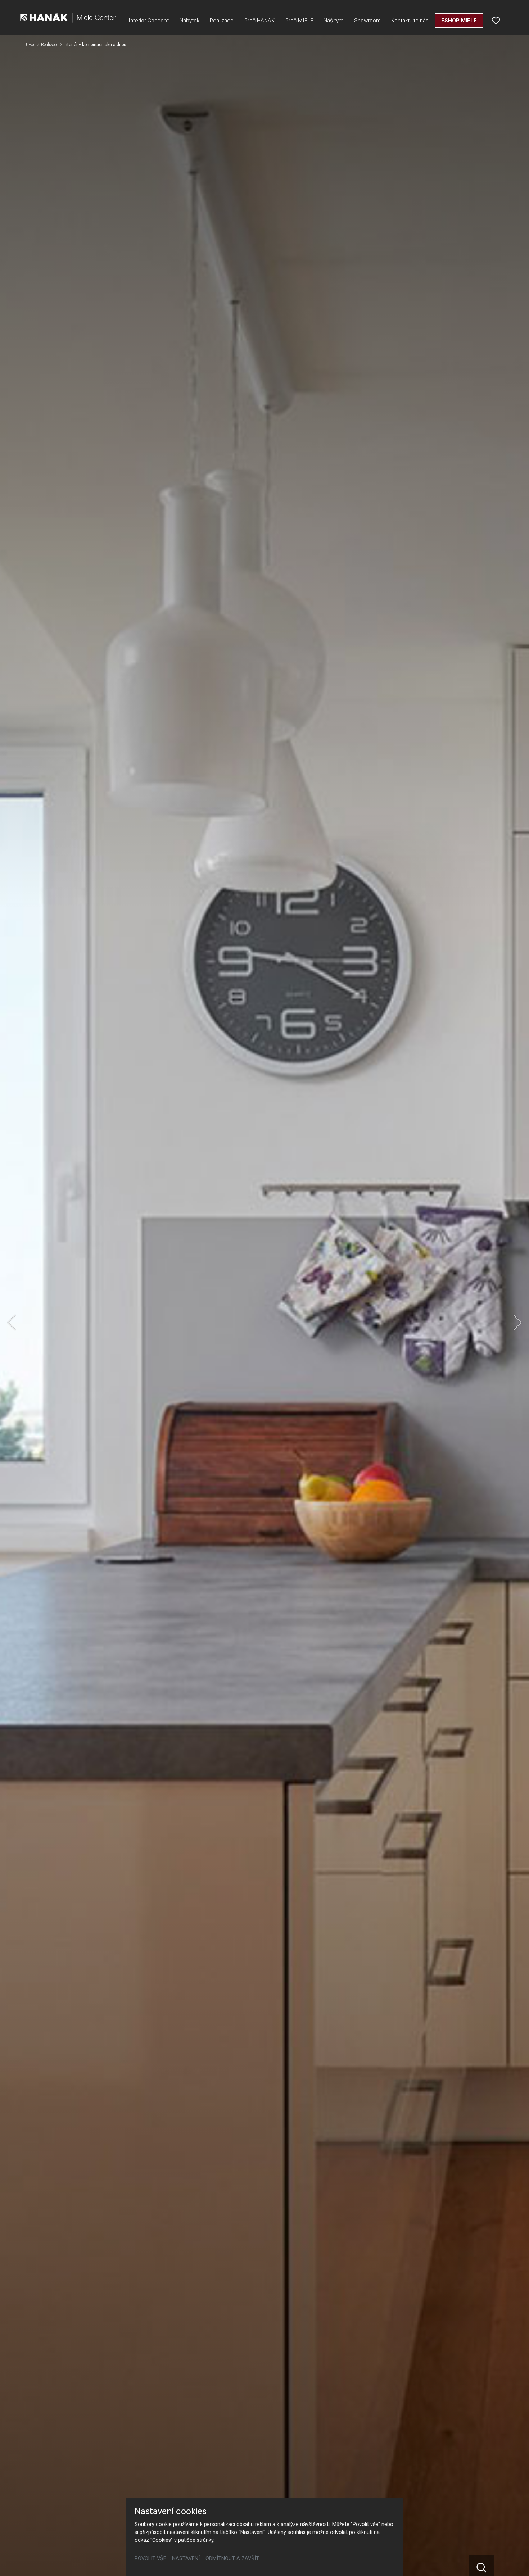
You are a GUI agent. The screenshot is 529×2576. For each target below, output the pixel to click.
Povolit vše (150, 2559)
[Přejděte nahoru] (513, 2560)
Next (517, 1323)
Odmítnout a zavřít (232, 2559)
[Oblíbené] (496, 21)
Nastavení (186, 2559)
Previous (12, 1323)
